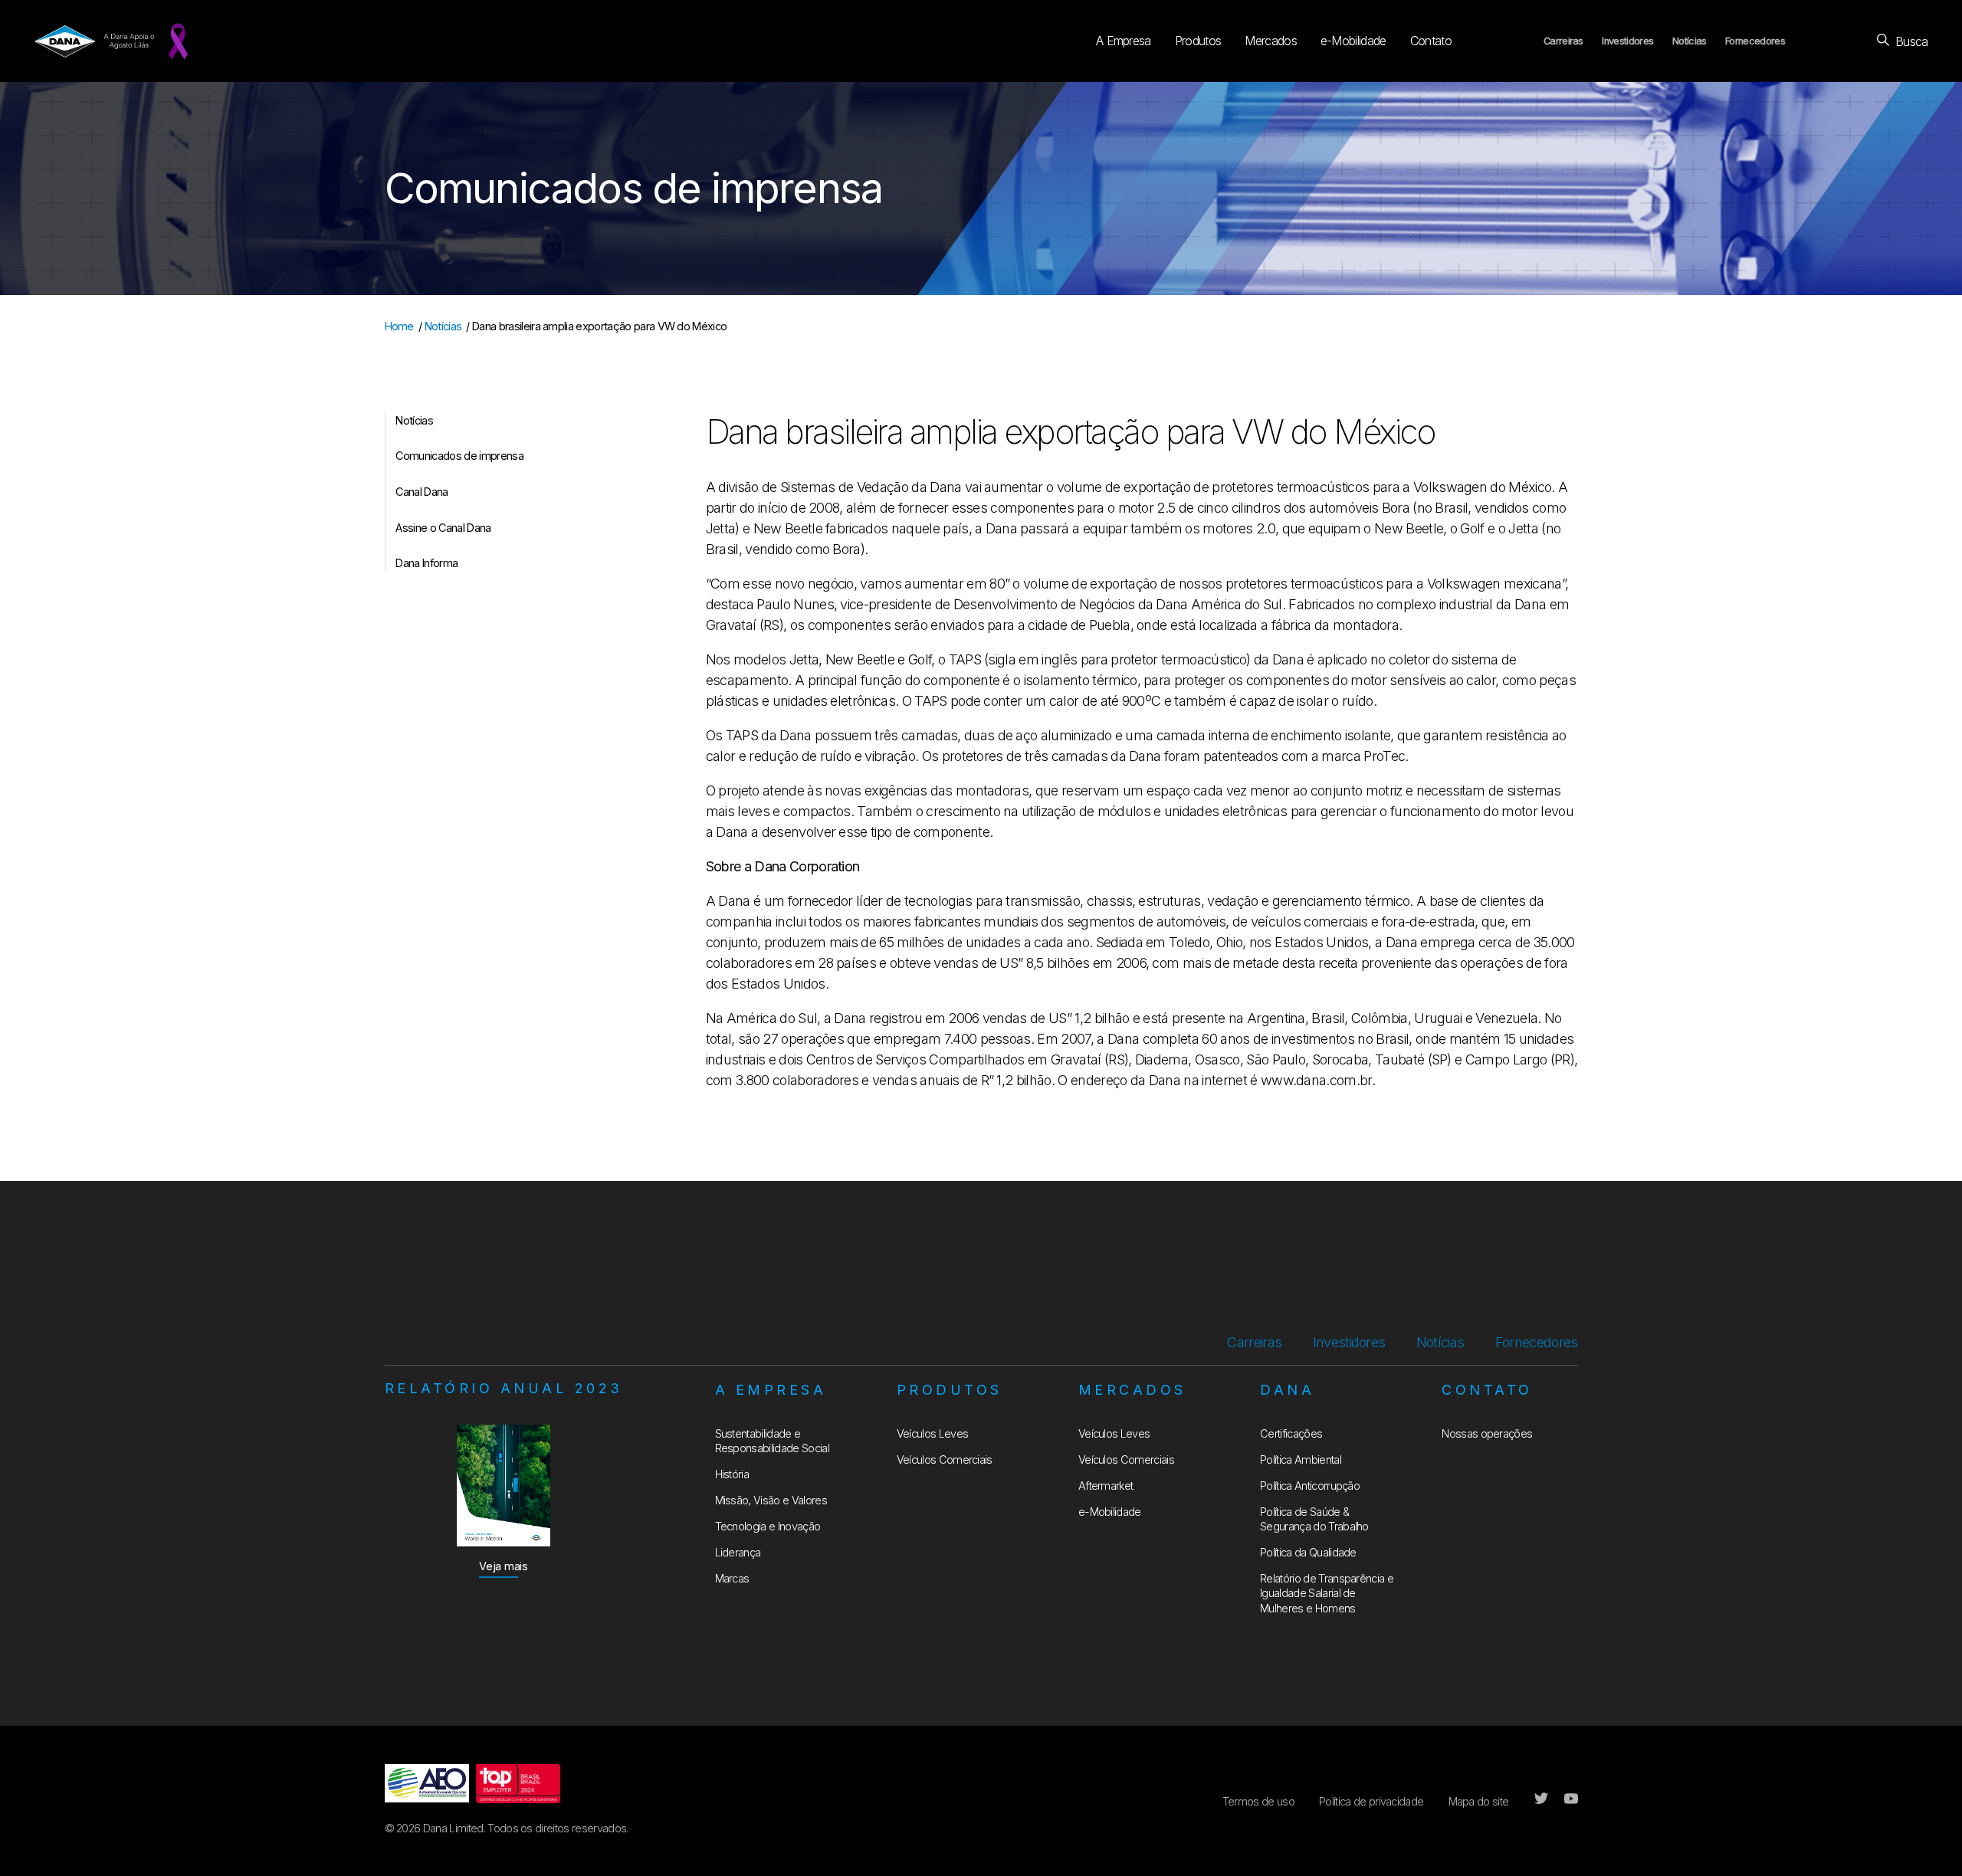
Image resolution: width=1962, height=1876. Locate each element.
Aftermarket (1106, 1486)
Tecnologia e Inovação (768, 1526)
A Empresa (1124, 41)
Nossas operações (1487, 1433)
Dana (1287, 1390)
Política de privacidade (1371, 1801)
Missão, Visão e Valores (771, 1500)
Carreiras (1563, 41)
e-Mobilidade (1353, 41)
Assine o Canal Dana (443, 528)
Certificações (1291, 1433)
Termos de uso (1258, 1801)
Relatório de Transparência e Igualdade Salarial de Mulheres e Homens (1327, 1593)
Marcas (732, 1578)
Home (399, 326)
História (732, 1474)
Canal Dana (422, 492)
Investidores (1627, 41)
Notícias (1690, 41)
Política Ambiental (1301, 1459)
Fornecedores (1755, 41)
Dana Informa (427, 563)
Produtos (1198, 41)
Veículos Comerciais (945, 1459)
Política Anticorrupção (1310, 1486)
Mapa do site (1479, 1801)
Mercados (1271, 41)
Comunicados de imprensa (459, 456)
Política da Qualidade (1308, 1552)
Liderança (738, 1552)
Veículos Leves (932, 1433)
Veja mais (504, 1566)
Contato (1431, 41)
